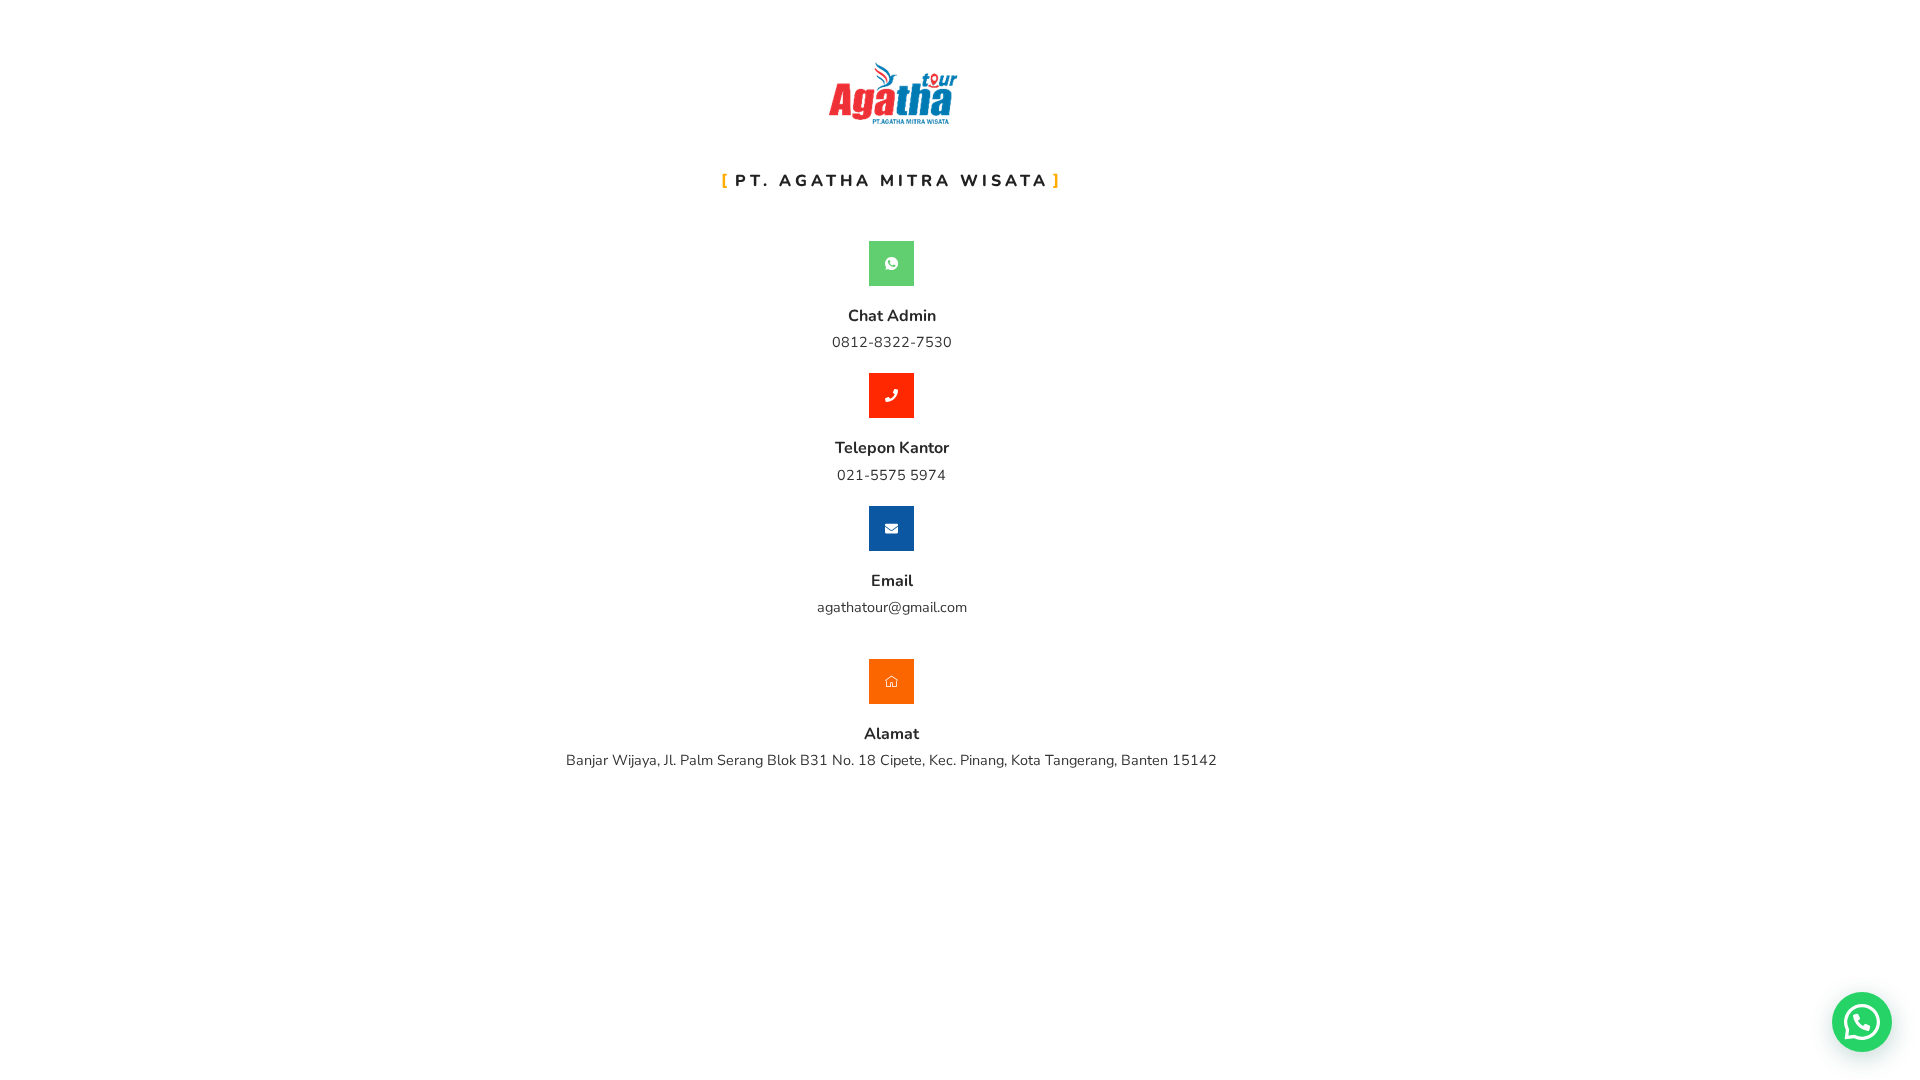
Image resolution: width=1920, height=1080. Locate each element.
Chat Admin (892, 316)
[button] (1862, 1022)
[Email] (891, 528)
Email (892, 581)
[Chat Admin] (891, 263)
